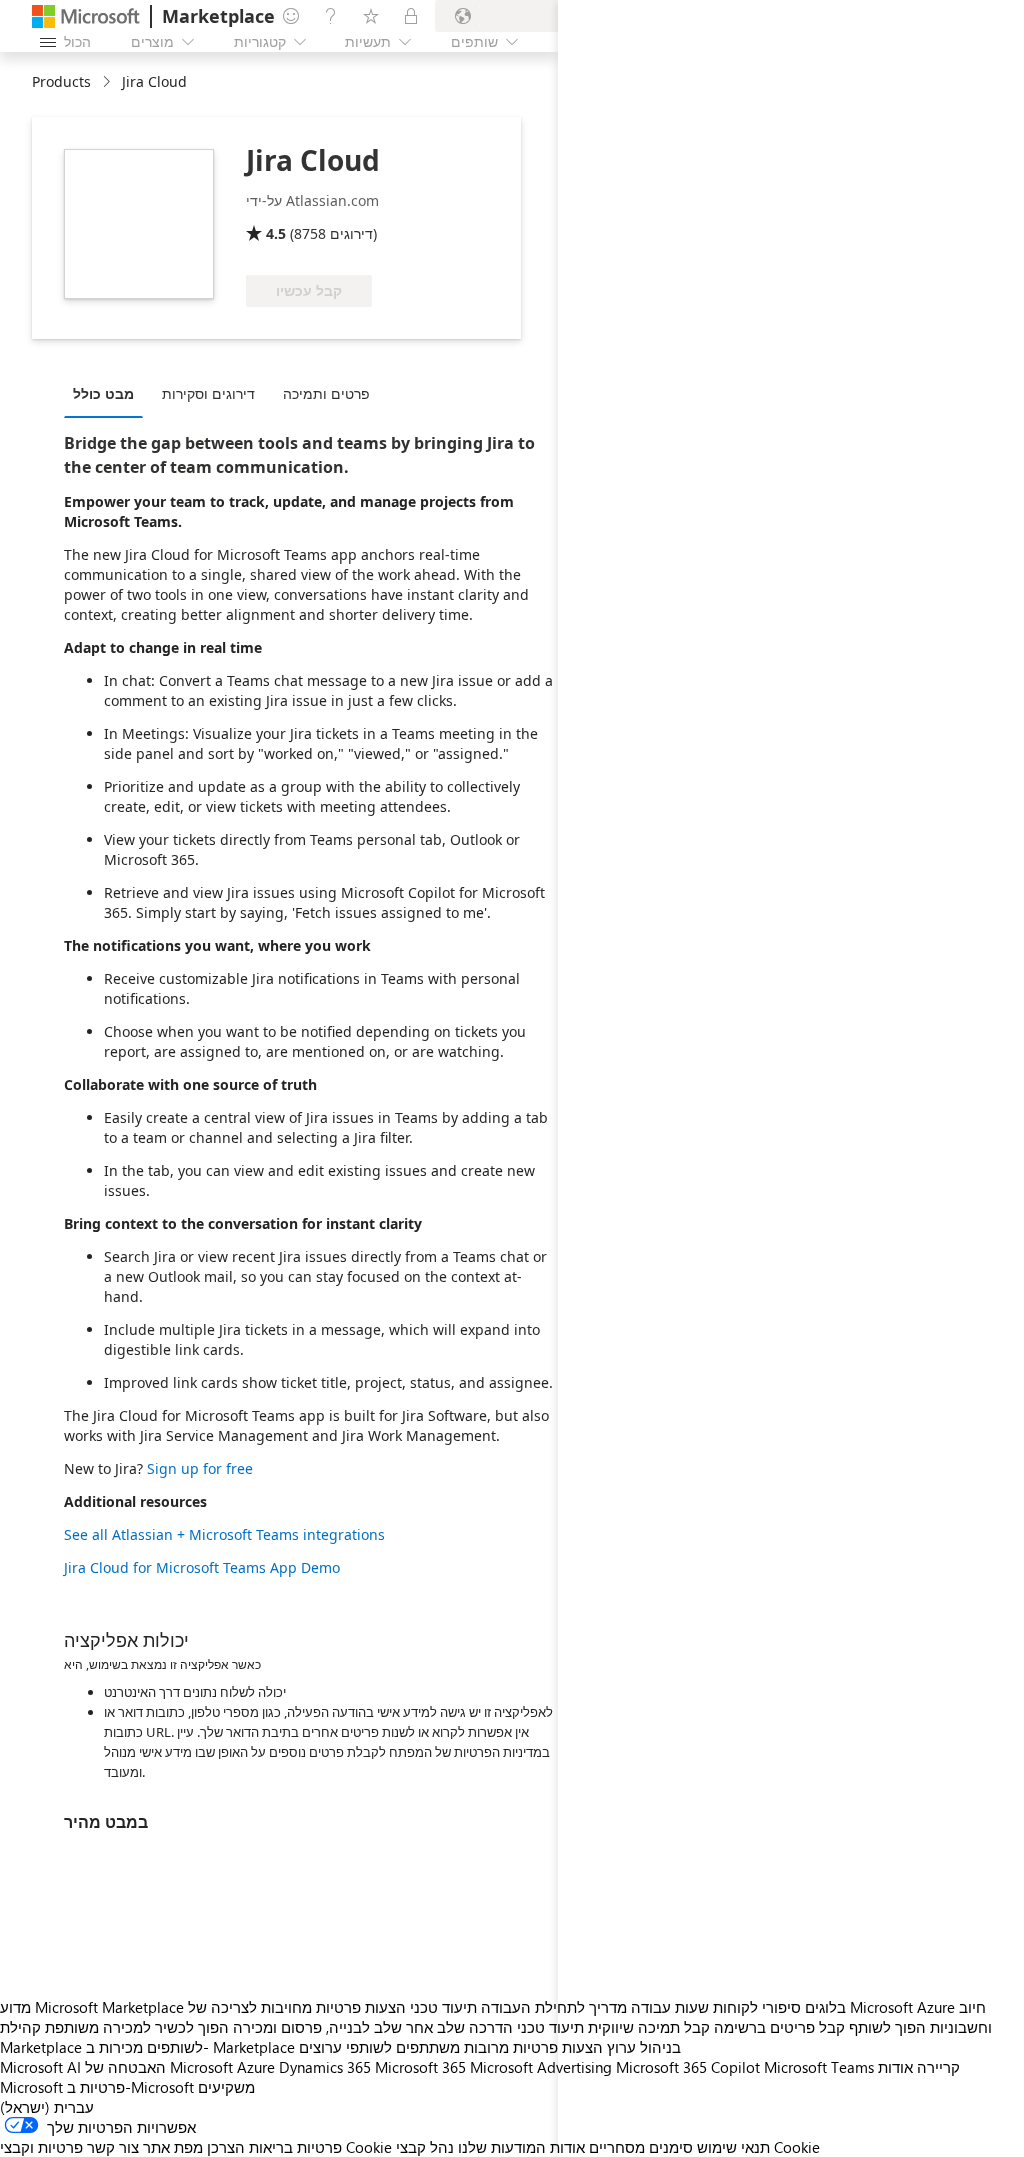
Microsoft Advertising (541, 2067)
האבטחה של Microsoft (159, 2067)
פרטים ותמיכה (326, 393)
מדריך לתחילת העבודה (554, 2007)
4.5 (276, 233)
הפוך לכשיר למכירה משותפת (137, 2027)
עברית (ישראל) (47, 2107)
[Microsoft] (86, 16)
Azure (256, 2067)
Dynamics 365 (325, 2067)
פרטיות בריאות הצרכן (274, 2147)
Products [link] (61, 81)
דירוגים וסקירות (208, 393)
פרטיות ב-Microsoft (130, 2087)
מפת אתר (173, 2147)
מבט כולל (103, 393)
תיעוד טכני (443, 2007)
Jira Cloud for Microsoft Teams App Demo (202, 1567)
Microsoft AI (40, 2067)
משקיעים (226, 2087)
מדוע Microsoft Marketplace (92, 2007)
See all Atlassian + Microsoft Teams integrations (224, 1534)
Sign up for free (200, 1468)
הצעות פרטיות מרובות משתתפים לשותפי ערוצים (451, 2047)
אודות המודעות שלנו (521, 2147)
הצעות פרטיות (361, 2007)
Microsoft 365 (420, 2067)
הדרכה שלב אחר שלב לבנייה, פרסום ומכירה (373, 2027)
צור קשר (113, 2147)
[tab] (108, 393)
